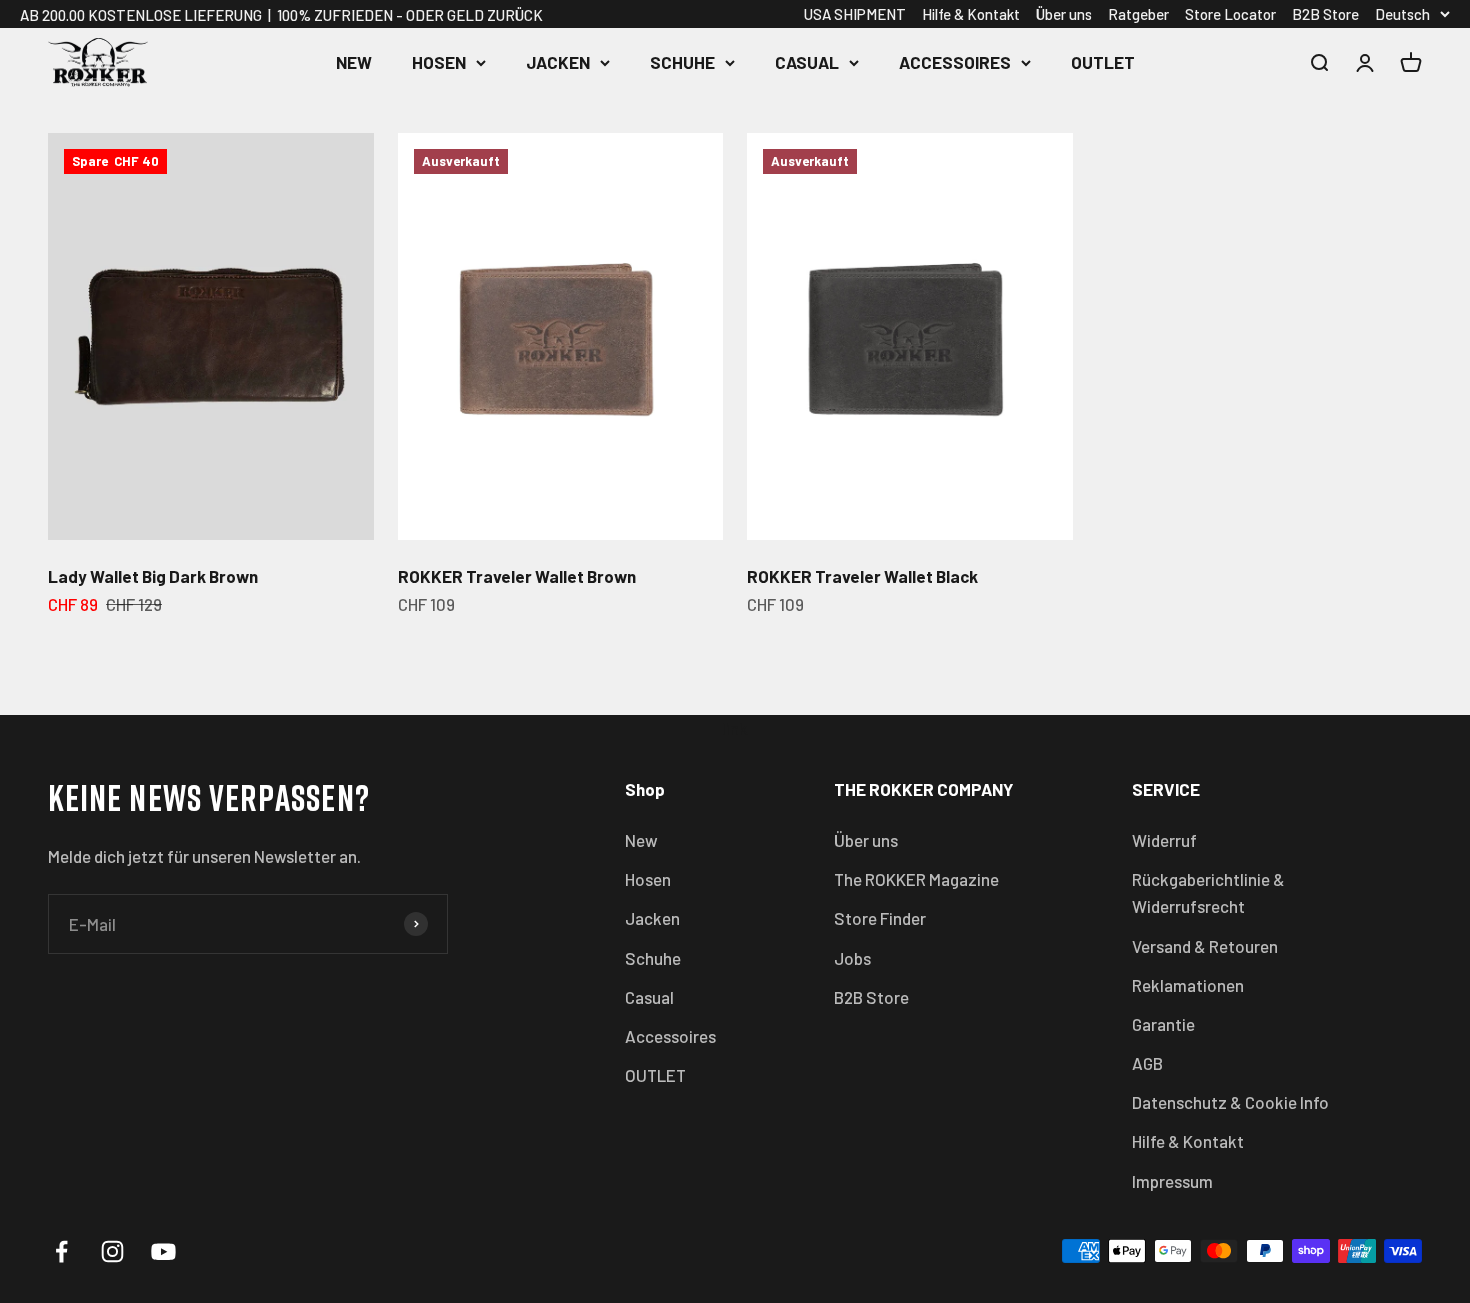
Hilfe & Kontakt (971, 14)
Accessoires (955, 62)
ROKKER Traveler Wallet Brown (517, 576)
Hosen (439, 62)
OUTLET (1103, 62)
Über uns (1064, 14)
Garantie (1163, 1024)
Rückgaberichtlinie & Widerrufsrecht (1208, 892)
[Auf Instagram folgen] (112, 1251)
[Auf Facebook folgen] (61, 1251)
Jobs (852, 958)
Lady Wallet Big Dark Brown (153, 576)
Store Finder (880, 918)
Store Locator (1230, 14)
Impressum (1172, 1181)
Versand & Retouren (1205, 946)
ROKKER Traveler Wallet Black (862, 576)
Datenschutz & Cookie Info (1230, 1102)
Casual (807, 62)
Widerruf (1164, 840)
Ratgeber (1138, 14)
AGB (1147, 1063)
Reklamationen (1188, 985)
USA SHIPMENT (855, 14)
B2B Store (1325, 14)
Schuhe (682, 62)
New (354, 62)
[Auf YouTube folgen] (163, 1251)
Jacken (558, 62)
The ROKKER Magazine (916, 879)
